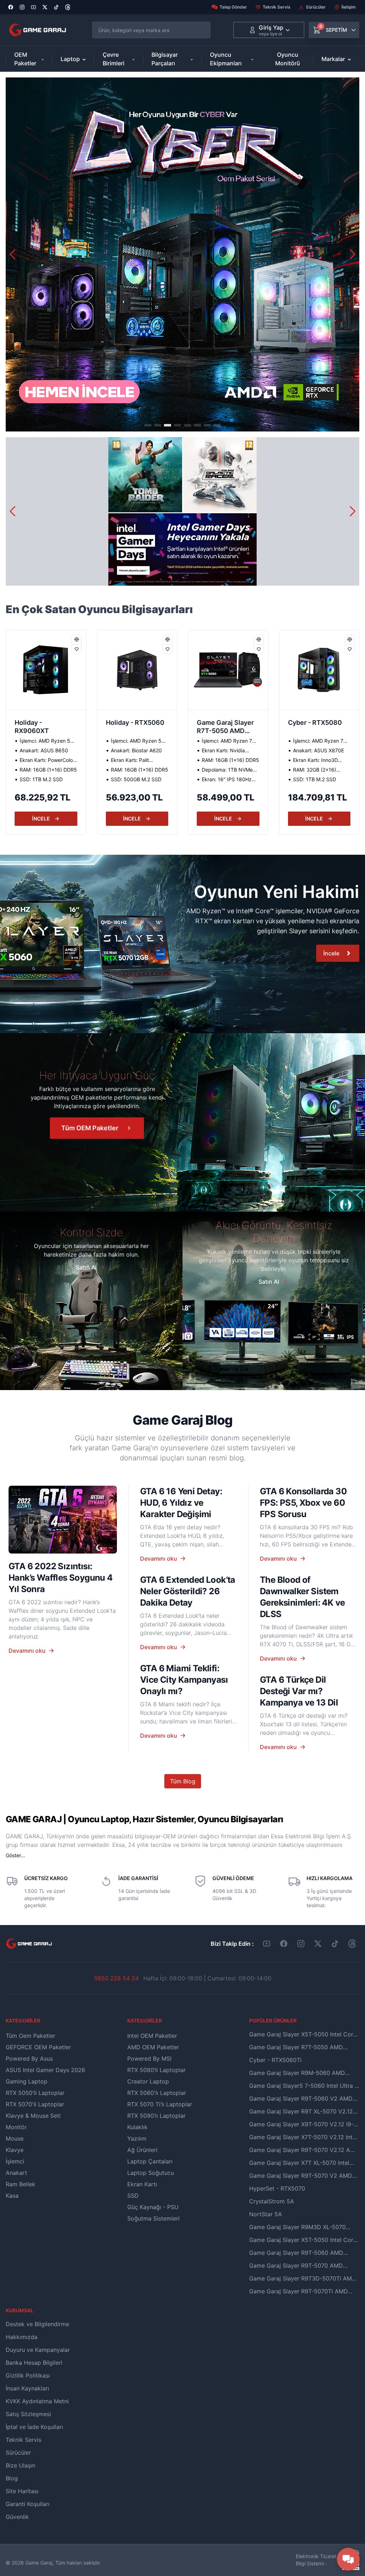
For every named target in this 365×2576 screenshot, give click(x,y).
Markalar (333, 59)
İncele (331, 953)
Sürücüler (316, 7)
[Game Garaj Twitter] (318, 1944)
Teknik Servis (276, 7)
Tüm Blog (183, 1781)
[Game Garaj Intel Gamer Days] (182, 511)
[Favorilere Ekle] (77, 649)
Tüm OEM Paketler (90, 1128)
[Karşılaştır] (77, 640)
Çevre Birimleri (114, 59)
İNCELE (41, 819)
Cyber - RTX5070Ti (318, 723)
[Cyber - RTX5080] (228, 670)
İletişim (349, 7)
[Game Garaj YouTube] (267, 1944)
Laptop (70, 59)
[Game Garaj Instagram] (301, 1944)
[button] (353, 254)
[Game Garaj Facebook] (284, 1944)
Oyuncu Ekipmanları (226, 59)
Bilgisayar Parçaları (165, 59)
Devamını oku (27, 1651)
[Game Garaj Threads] (352, 1944)
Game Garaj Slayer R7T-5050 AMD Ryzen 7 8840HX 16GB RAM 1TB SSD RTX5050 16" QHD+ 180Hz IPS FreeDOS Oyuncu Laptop (137, 727)
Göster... (15, 1855)
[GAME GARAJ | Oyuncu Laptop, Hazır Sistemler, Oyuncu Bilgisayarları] (38, 30)
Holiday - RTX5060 (44, 723)
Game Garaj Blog (182, 1420)
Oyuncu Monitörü (288, 59)
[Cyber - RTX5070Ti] (319, 670)
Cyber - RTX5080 (224, 723)
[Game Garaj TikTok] (335, 1944)
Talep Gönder (233, 7)
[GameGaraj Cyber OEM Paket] (182, 254)
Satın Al (86, 1267)
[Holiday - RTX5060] (46, 670)
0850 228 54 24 (116, 1978)
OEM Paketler (25, 59)
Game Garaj (39, 2563)
